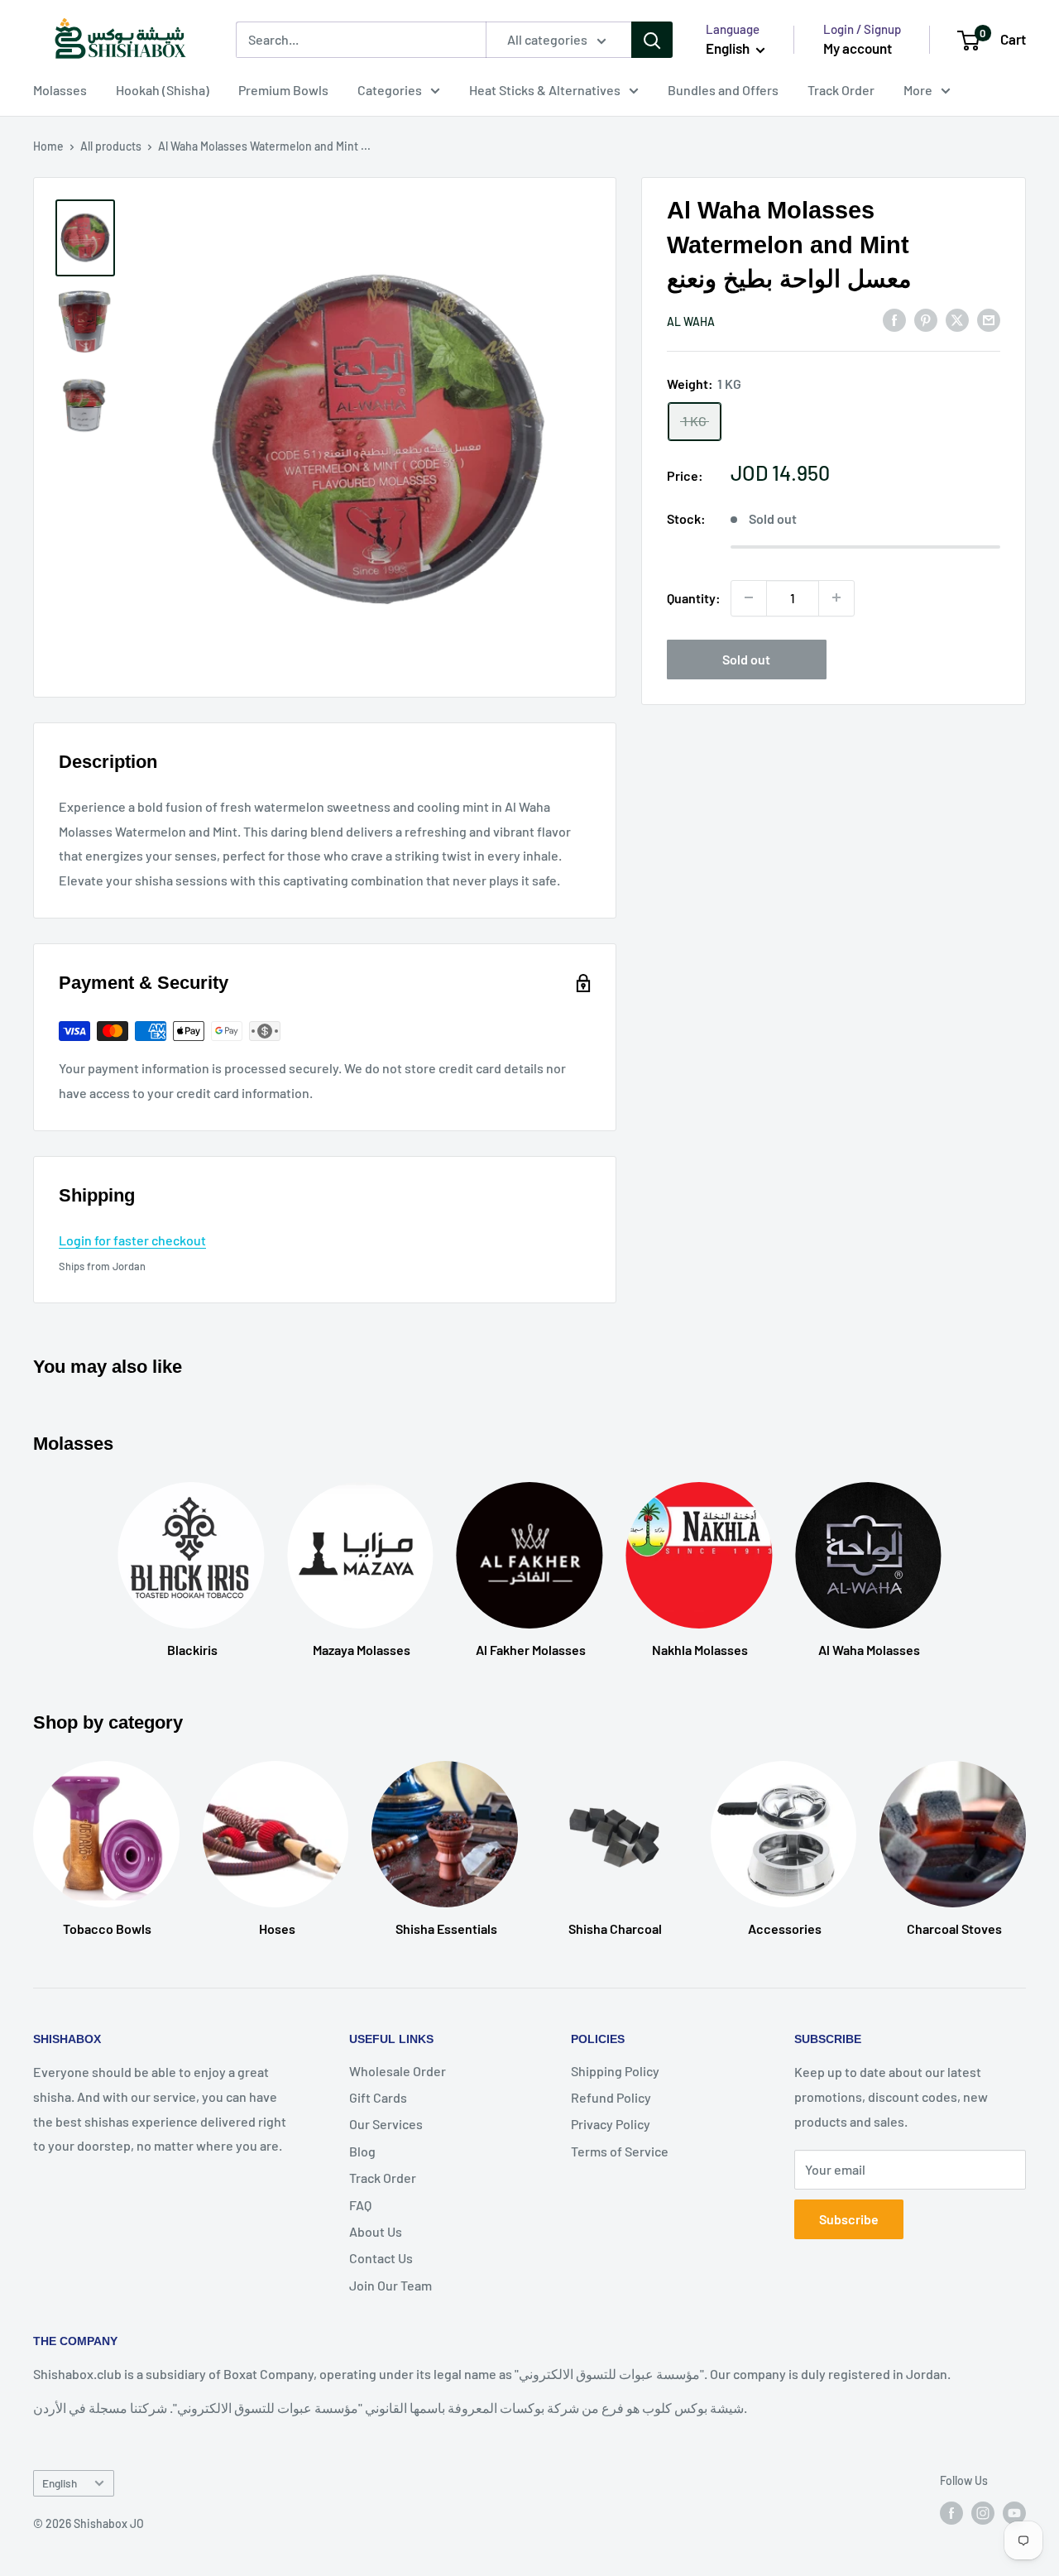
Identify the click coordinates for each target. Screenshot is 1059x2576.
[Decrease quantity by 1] (749, 597)
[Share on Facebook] (894, 319)
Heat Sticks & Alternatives (545, 90)
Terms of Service (620, 2151)
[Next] (1025, 1832)
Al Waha (691, 321)
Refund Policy (611, 2097)
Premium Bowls (283, 90)
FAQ (360, 2205)
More (918, 90)
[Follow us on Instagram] (983, 2512)
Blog (362, 2151)
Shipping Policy (615, 2071)
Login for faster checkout (132, 1240)
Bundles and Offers (723, 90)
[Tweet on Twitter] (957, 319)
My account (858, 48)
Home (48, 146)
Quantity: (694, 597)
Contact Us (381, 2258)
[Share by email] (989, 319)
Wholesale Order (398, 2071)
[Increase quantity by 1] (836, 597)
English (60, 2483)
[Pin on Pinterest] (926, 319)
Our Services (386, 2124)
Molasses (60, 90)
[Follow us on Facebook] (951, 2512)
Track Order (841, 90)
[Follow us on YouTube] (1014, 2512)
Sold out (746, 658)
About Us (376, 2231)
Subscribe (849, 2219)
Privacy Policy (611, 2124)
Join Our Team (391, 2285)
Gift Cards (378, 2097)
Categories (390, 90)
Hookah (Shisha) (163, 90)
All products (111, 146)
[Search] (652, 40)
